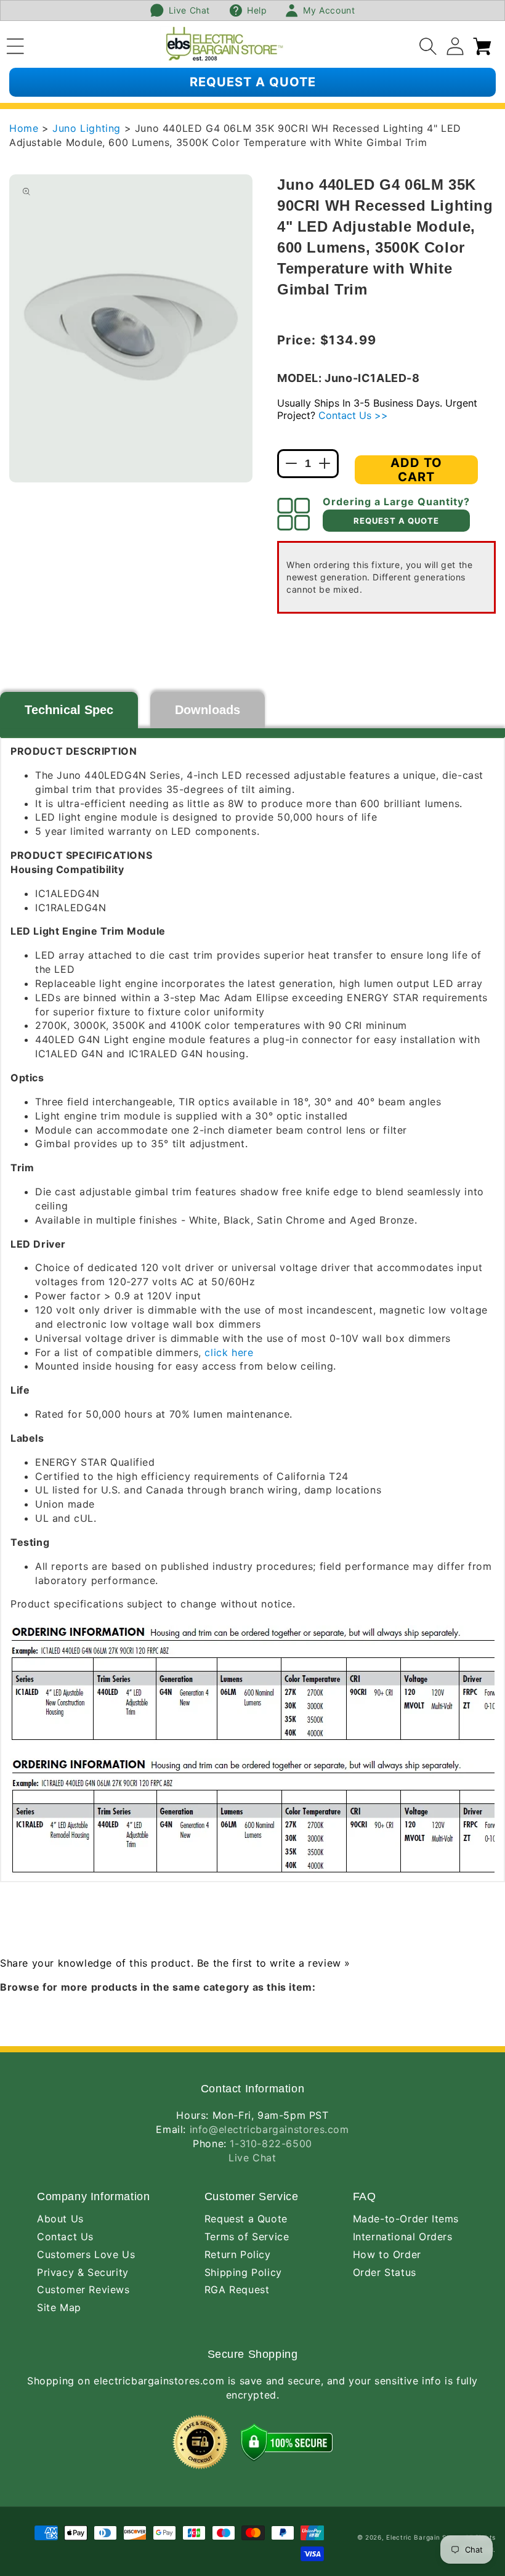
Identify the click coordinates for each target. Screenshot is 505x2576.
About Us (60, 2219)
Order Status (385, 2272)
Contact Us (65, 2237)
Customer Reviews (83, 2290)
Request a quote (253, 82)
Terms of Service (247, 2237)
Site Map (59, 2307)
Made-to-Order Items (406, 2219)
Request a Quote (246, 2219)
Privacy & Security (83, 2272)
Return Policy (238, 2254)
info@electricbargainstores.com (269, 2129)
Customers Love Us (86, 2254)
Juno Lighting (88, 128)
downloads (208, 710)
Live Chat (252, 2158)
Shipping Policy (243, 2272)
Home (24, 128)
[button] (15, 44)
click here (229, 1352)
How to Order (387, 2254)
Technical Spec (69, 710)
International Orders (403, 2237)
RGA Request (237, 2290)
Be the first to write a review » (274, 1963)
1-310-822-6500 (271, 2143)
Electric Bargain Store (423, 2537)
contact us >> (353, 415)
